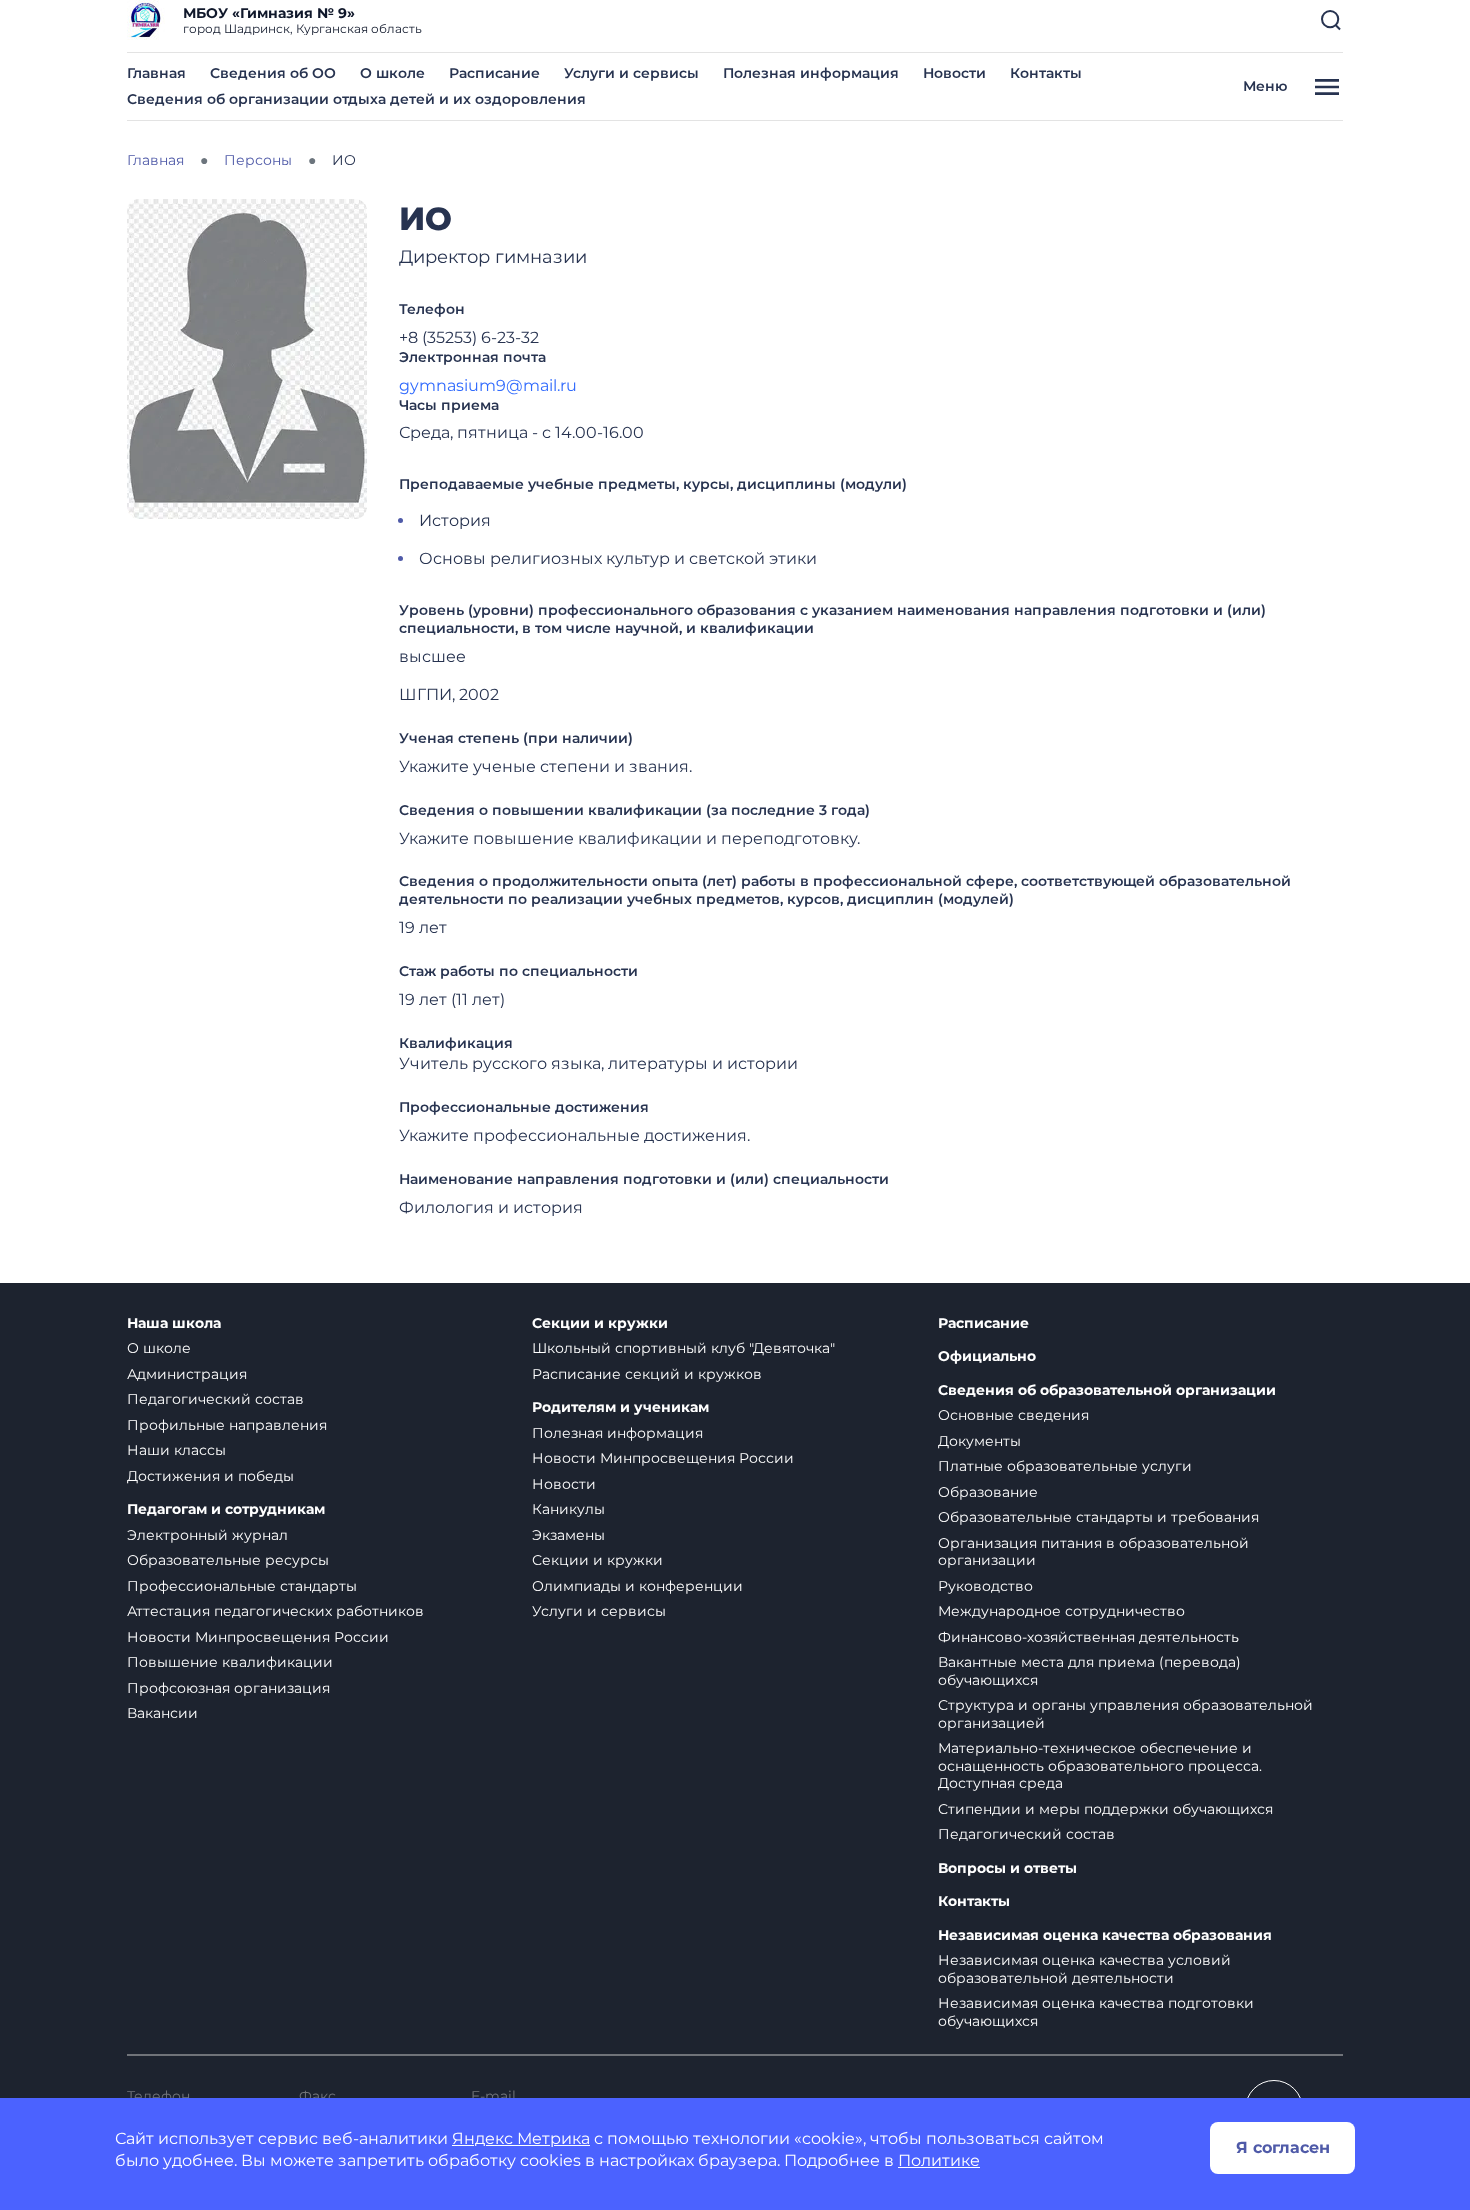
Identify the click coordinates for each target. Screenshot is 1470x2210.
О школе (392, 73)
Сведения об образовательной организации (1107, 1390)
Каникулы (568, 1509)
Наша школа (174, 1323)
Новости (954, 73)
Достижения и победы (210, 1476)
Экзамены (568, 1535)
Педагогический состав (215, 1399)
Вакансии (162, 1713)
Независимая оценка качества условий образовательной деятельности (1084, 1969)
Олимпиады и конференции (637, 1586)
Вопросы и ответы (1007, 1868)
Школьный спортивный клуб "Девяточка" (683, 1348)
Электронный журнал (207, 1535)
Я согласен (1283, 2147)
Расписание (494, 73)
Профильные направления (227, 1425)
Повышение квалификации (230, 1662)
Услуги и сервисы (631, 73)
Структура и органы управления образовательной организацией (1125, 1714)
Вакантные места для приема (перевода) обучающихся (1089, 1671)
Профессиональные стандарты (242, 1586)
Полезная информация (811, 73)
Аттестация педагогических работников (275, 1611)
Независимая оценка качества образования (1105, 1935)
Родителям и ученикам (620, 1407)
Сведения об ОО (273, 73)
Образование (988, 1492)
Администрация (187, 1374)
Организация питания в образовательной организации (1093, 1552)
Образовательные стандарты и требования (1098, 1517)
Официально (987, 1356)
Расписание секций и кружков (647, 1374)
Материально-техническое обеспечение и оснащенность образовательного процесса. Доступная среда (1100, 1765)
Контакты (1046, 73)
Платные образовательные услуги (1065, 1466)
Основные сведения (1013, 1415)
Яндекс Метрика (521, 2138)
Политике (939, 2160)
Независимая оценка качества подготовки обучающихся (1096, 2012)
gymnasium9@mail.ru (488, 385)
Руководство (985, 1586)
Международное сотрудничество (1061, 1611)
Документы (979, 1441)
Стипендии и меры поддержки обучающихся (1105, 1809)
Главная (156, 73)
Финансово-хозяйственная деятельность (1088, 1637)
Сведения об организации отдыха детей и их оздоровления (356, 99)
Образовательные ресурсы (228, 1560)
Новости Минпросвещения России (258, 1637)
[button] (1331, 20)
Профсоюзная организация (228, 1688)
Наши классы (176, 1450)
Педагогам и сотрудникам (226, 1509)
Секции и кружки (600, 1323)
